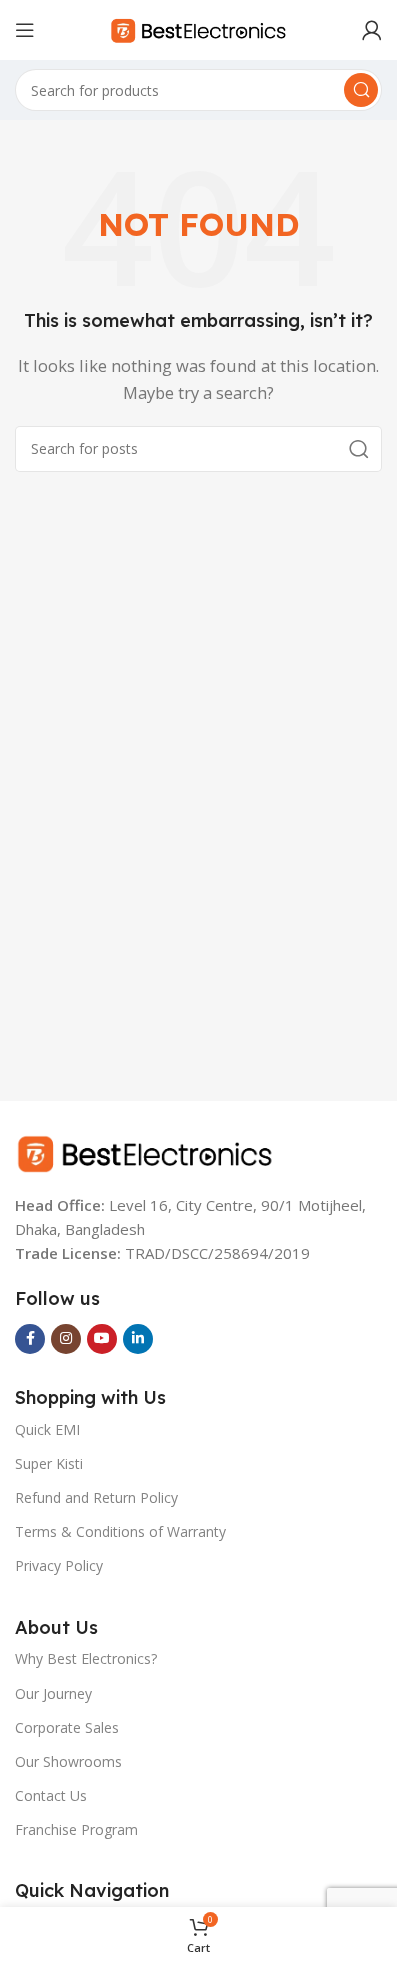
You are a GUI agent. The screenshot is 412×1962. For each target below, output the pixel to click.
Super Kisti (49, 1463)
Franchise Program (76, 1829)
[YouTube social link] (102, 1339)
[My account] (372, 30)
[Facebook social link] (30, 1339)
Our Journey (53, 1693)
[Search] (361, 90)
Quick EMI (47, 1429)
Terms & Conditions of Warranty (120, 1531)
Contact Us (51, 1795)
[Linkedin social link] (138, 1339)
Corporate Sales (67, 1727)
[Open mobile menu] (25, 30)
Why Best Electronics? (86, 1658)
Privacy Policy (59, 1565)
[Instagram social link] (66, 1339)
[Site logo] (199, 28)
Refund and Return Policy (96, 1497)
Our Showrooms (68, 1761)
